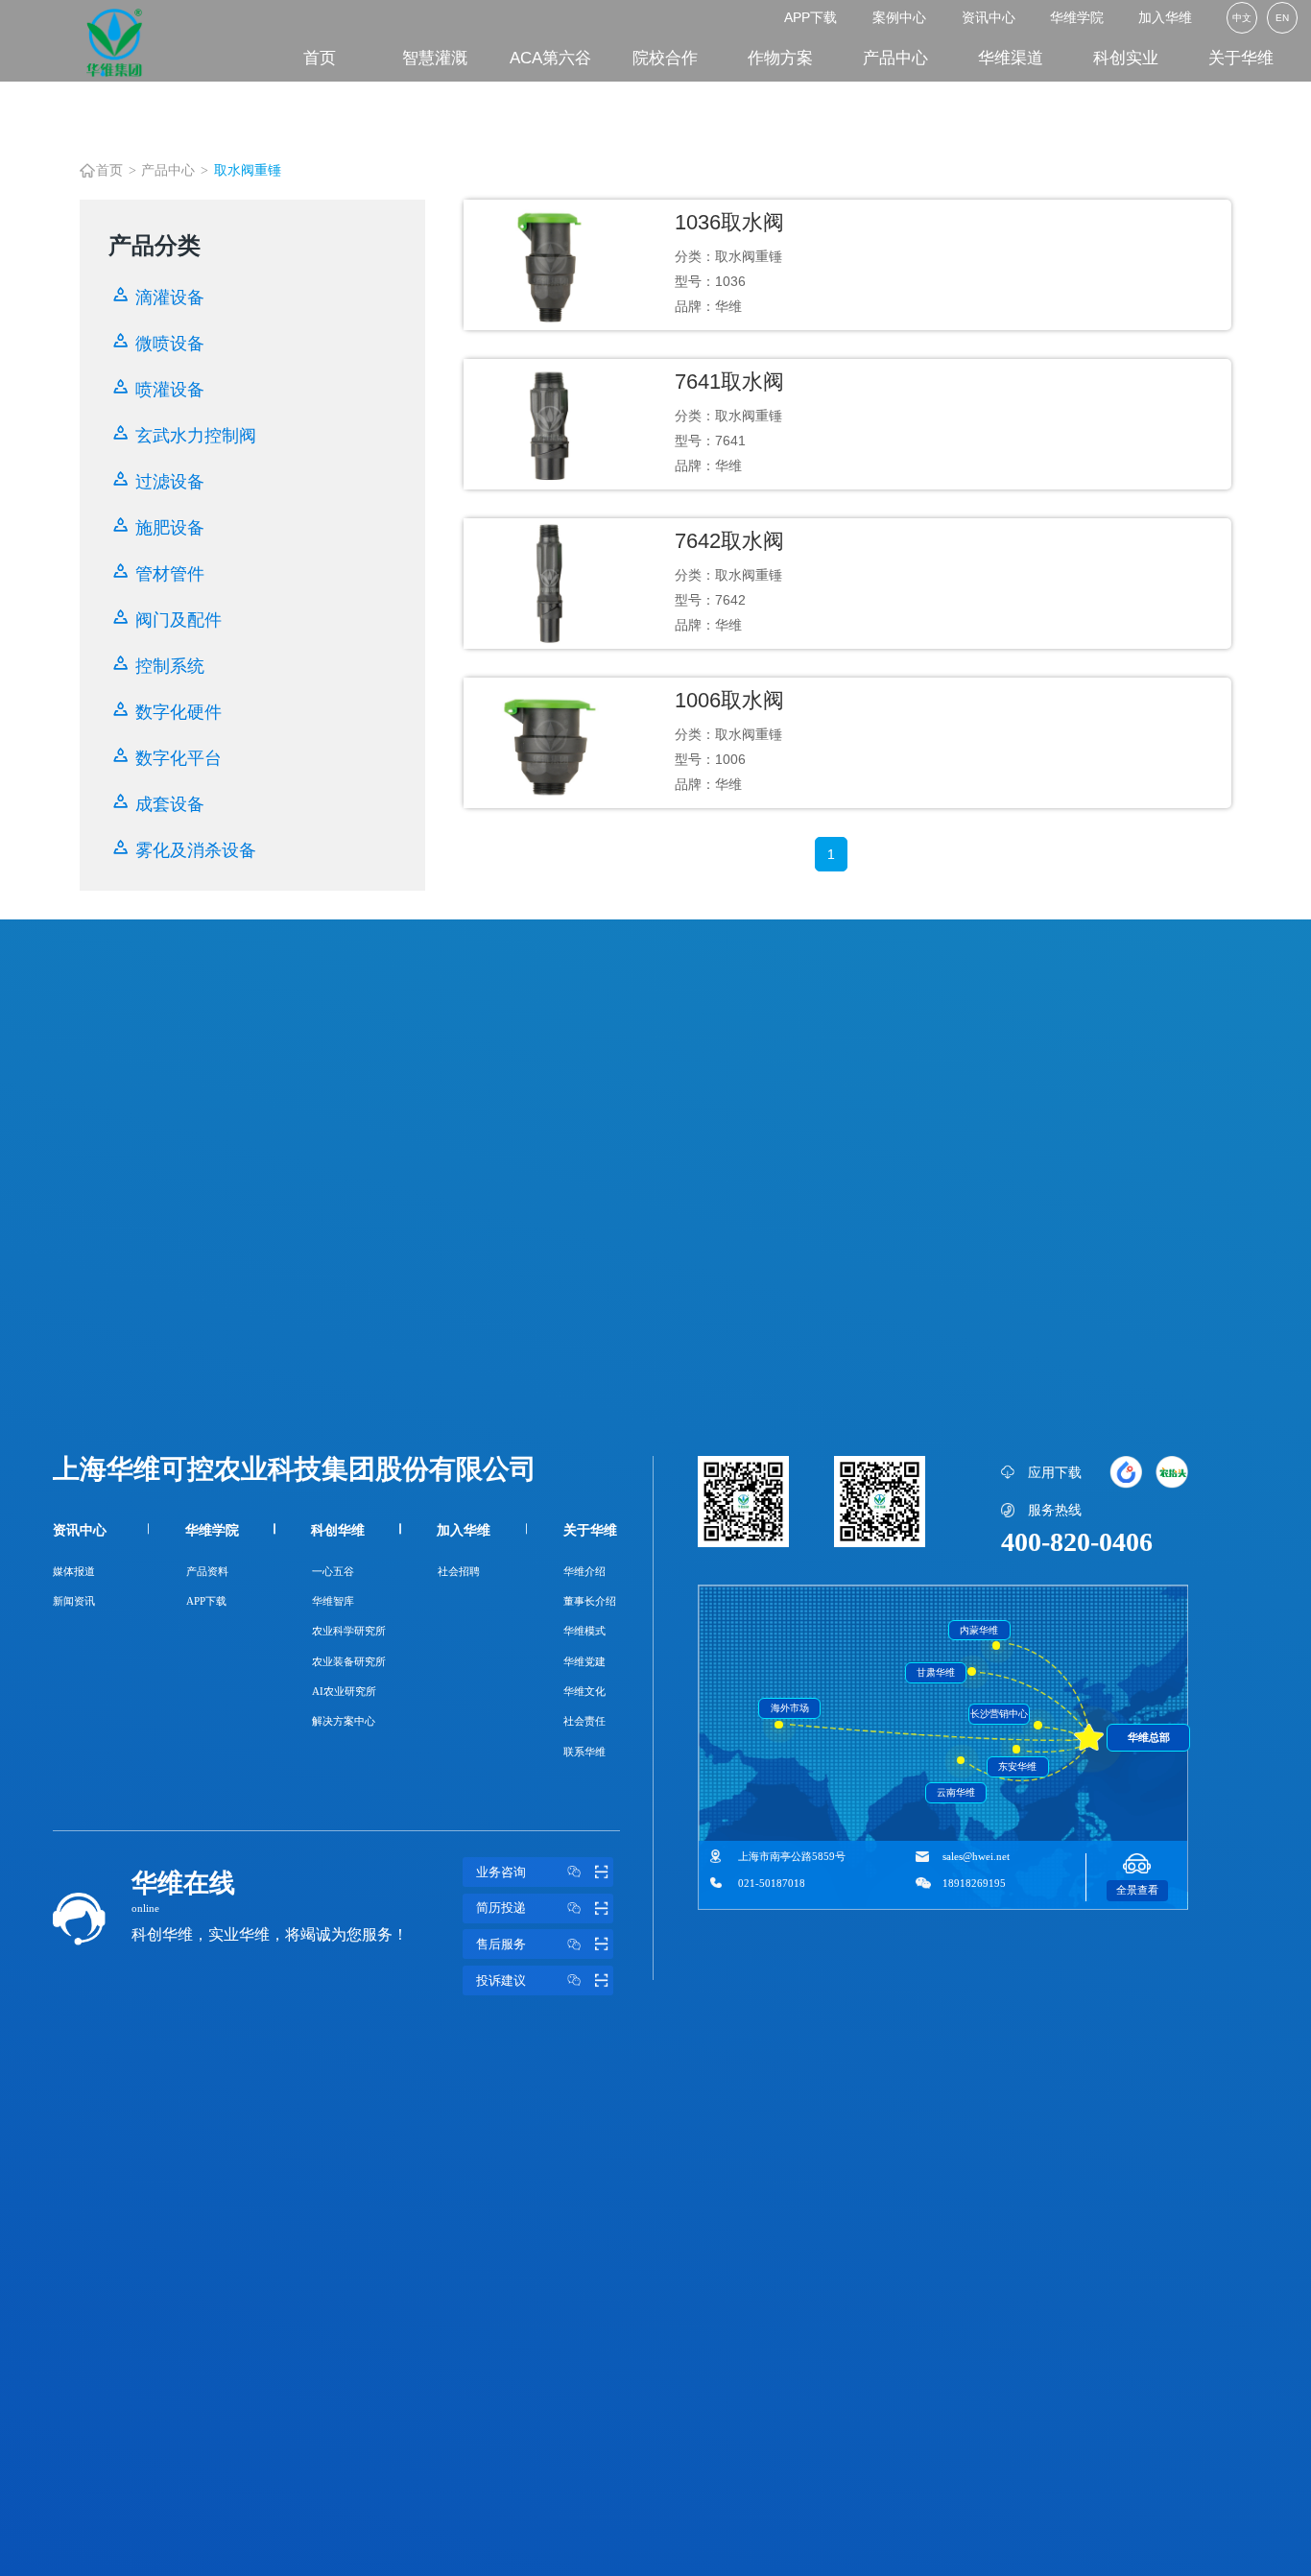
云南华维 (956, 1792)
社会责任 (584, 1721)
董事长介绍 (590, 1601)
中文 (1242, 18)
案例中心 (899, 17)
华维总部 (1149, 1737)
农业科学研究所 (349, 1631)
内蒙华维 (979, 1630)
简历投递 (501, 1908)
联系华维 (584, 1752)
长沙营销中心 (999, 1714)
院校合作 (665, 58)
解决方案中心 (344, 1721)
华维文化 (584, 1691)
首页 (320, 58)
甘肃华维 (936, 1672)
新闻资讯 (74, 1601)
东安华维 (1017, 1766)
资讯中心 (989, 17)
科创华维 (338, 1530)
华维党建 (584, 1661)
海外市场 (790, 1708)
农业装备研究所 (349, 1661)
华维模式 (584, 1631)
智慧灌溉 (435, 58)
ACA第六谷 (550, 58)
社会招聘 (459, 1571)
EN (1282, 18)
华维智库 (333, 1601)
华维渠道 (1011, 58)
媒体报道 (74, 1571)
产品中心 (895, 58)
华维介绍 (584, 1571)
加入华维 (1165, 17)
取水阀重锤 (248, 170)
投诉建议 (501, 1981)
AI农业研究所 (344, 1691)
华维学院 (1077, 17)
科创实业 (1126, 58)
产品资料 (207, 1571)
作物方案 (780, 58)
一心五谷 (333, 1571)
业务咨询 (501, 1872)
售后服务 (501, 1944)
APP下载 (810, 17)
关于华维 (1241, 58)
